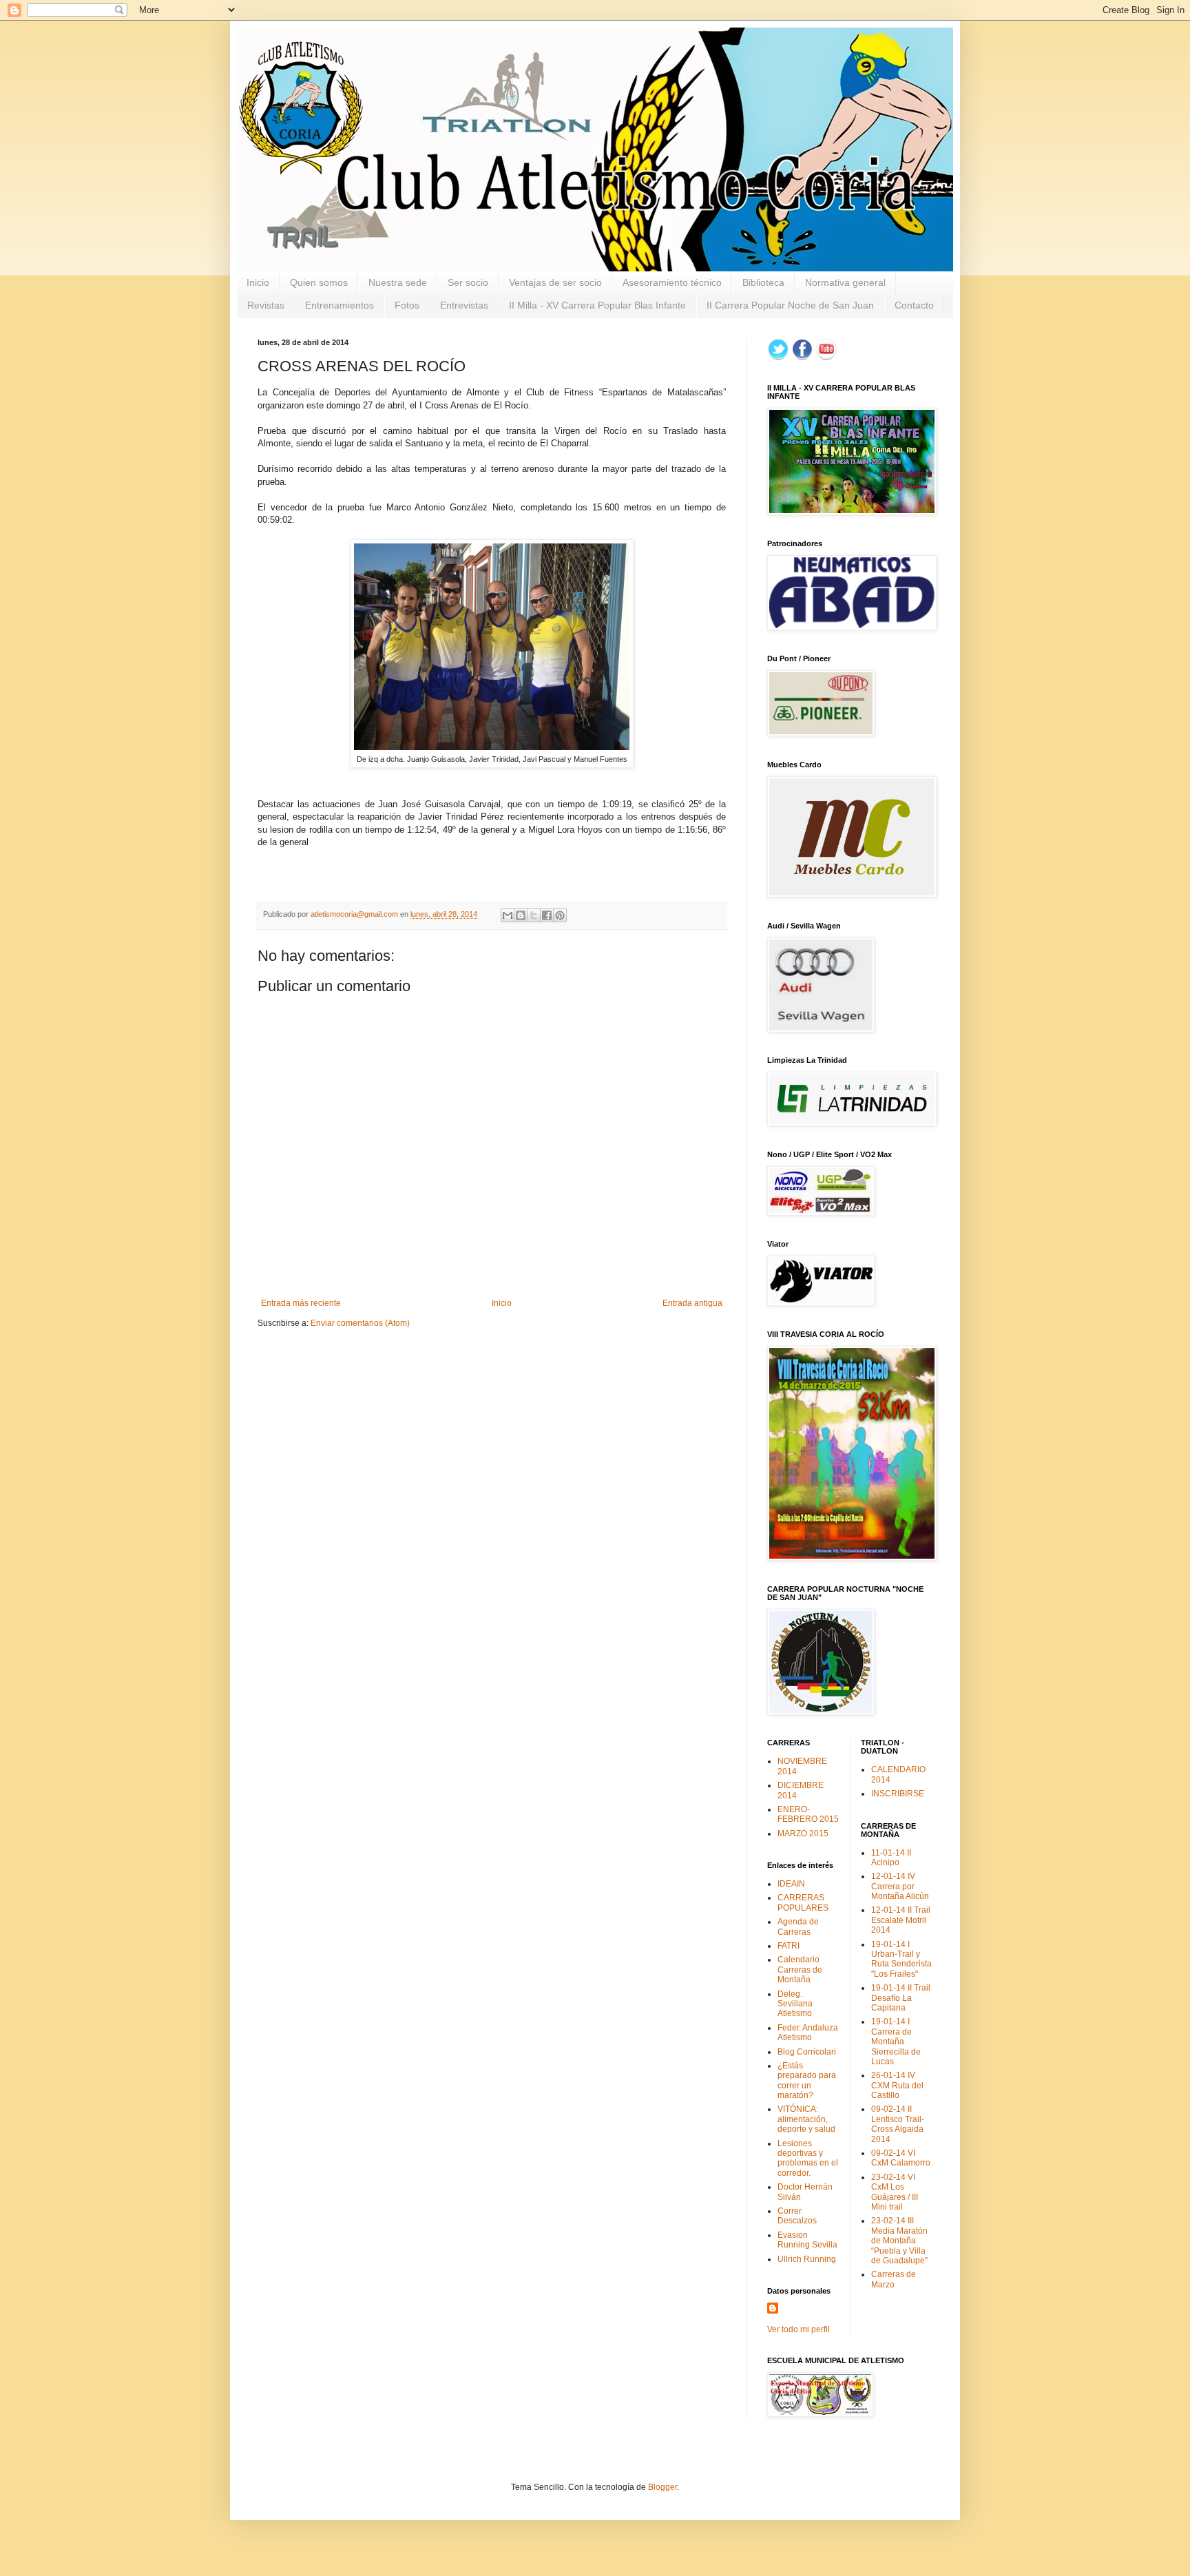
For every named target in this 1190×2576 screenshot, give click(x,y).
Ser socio (468, 282)
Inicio (258, 282)
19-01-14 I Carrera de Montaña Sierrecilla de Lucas (896, 2042)
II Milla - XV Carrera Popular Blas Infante (597, 305)
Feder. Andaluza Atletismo (808, 2033)
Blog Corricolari (807, 2052)
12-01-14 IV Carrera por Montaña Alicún (900, 1886)
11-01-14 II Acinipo (891, 1858)
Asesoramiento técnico (672, 282)
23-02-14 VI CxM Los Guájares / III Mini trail (895, 2192)
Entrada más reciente (301, 1303)
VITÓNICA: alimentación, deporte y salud (806, 2119)
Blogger (662, 2487)
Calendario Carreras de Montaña (800, 1970)
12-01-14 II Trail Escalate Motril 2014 (901, 1920)
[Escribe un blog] (521, 915)
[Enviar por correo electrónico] (508, 915)
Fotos (407, 305)
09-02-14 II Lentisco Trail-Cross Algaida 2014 (898, 2124)
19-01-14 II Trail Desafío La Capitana (901, 1998)
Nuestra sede (398, 282)
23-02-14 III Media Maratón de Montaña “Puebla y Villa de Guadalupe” (899, 2241)
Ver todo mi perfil (798, 2329)
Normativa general (845, 282)
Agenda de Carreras (798, 1926)
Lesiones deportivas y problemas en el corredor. (808, 2158)
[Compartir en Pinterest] (560, 915)
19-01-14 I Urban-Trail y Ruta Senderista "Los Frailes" (901, 1959)
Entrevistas (464, 305)
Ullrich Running (807, 2259)
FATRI (789, 1946)
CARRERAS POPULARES (803, 1902)
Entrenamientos (340, 305)
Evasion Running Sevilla (807, 2240)
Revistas (266, 305)
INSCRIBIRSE (898, 1794)
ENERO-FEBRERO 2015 (808, 1814)
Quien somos (319, 282)
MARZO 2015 (803, 1834)
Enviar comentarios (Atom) (360, 1323)
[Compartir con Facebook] (547, 915)
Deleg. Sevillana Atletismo (795, 2004)
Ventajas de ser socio (555, 282)
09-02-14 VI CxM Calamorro (901, 2158)
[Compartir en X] (534, 915)
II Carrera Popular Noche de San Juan (790, 305)
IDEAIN (791, 1884)
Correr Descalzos (797, 2216)
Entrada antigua (692, 1303)
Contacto (914, 305)
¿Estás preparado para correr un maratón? (807, 2080)
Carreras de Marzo (894, 2279)
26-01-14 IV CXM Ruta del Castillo (897, 2085)
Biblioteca (763, 282)
